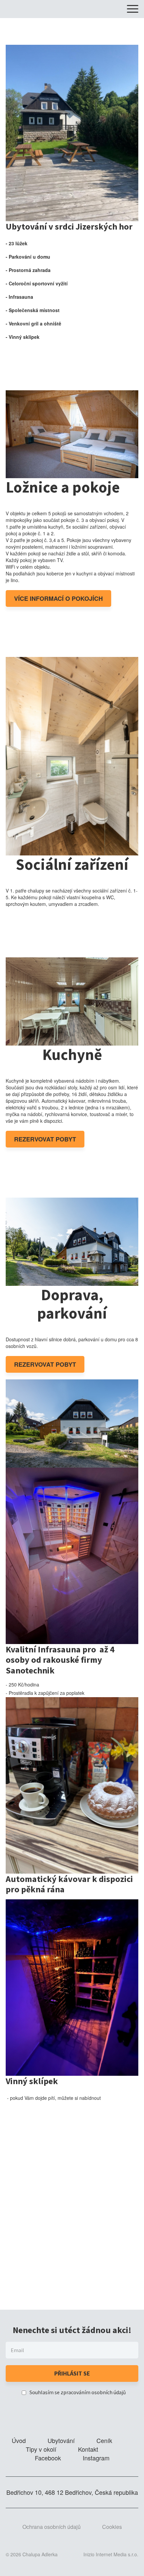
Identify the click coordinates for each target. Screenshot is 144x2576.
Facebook (48, 2458)
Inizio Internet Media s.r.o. (111, 2554)
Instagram (96, 2458)
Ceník (104, 2440)
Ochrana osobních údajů (52, 2527)
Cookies (112, 2527)
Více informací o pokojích (58, 598)
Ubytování (61, 2440)
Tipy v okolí (41, 2449)
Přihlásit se (72, 2373)
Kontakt (88, 2449)
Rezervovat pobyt (45, 1139)
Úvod (19, 2440)
